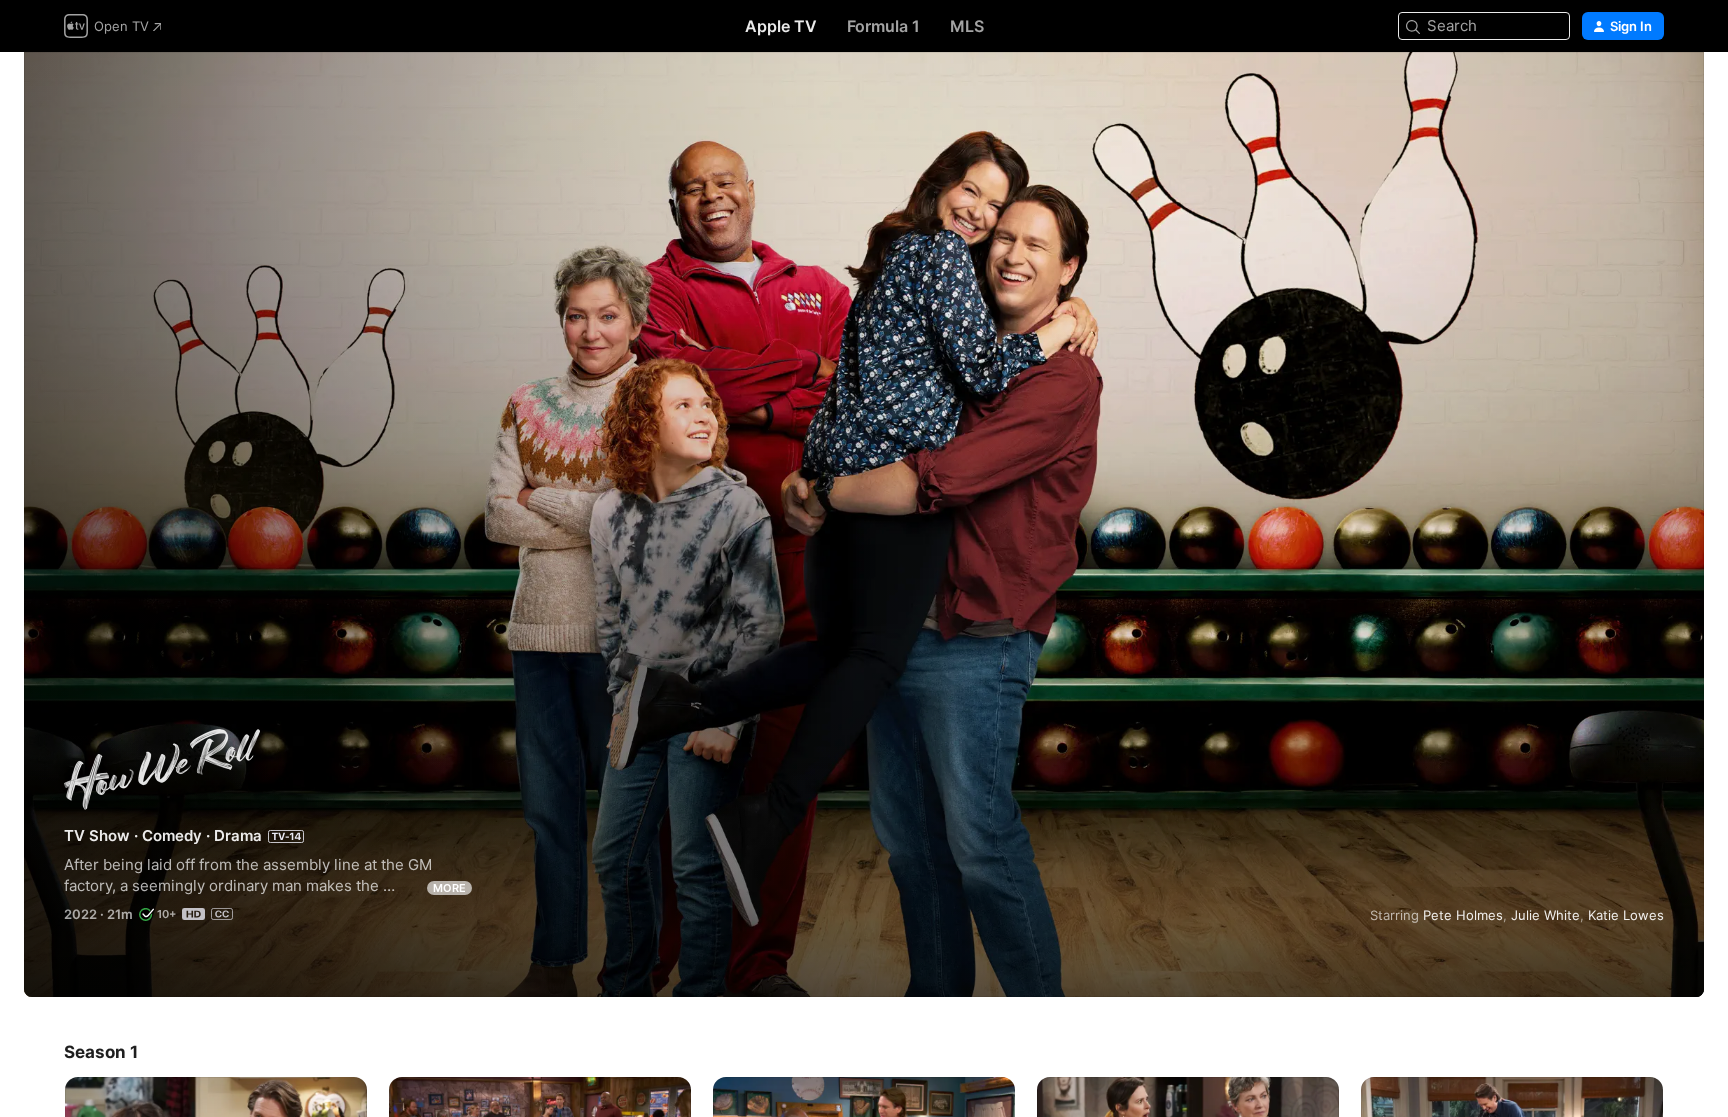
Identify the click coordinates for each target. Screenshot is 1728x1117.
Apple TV (781, 26)
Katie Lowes (1626, 915)
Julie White (1545, 915)
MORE (449, 888)
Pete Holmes (1463, 915)
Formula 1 (883, 26)
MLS (967, 26)
